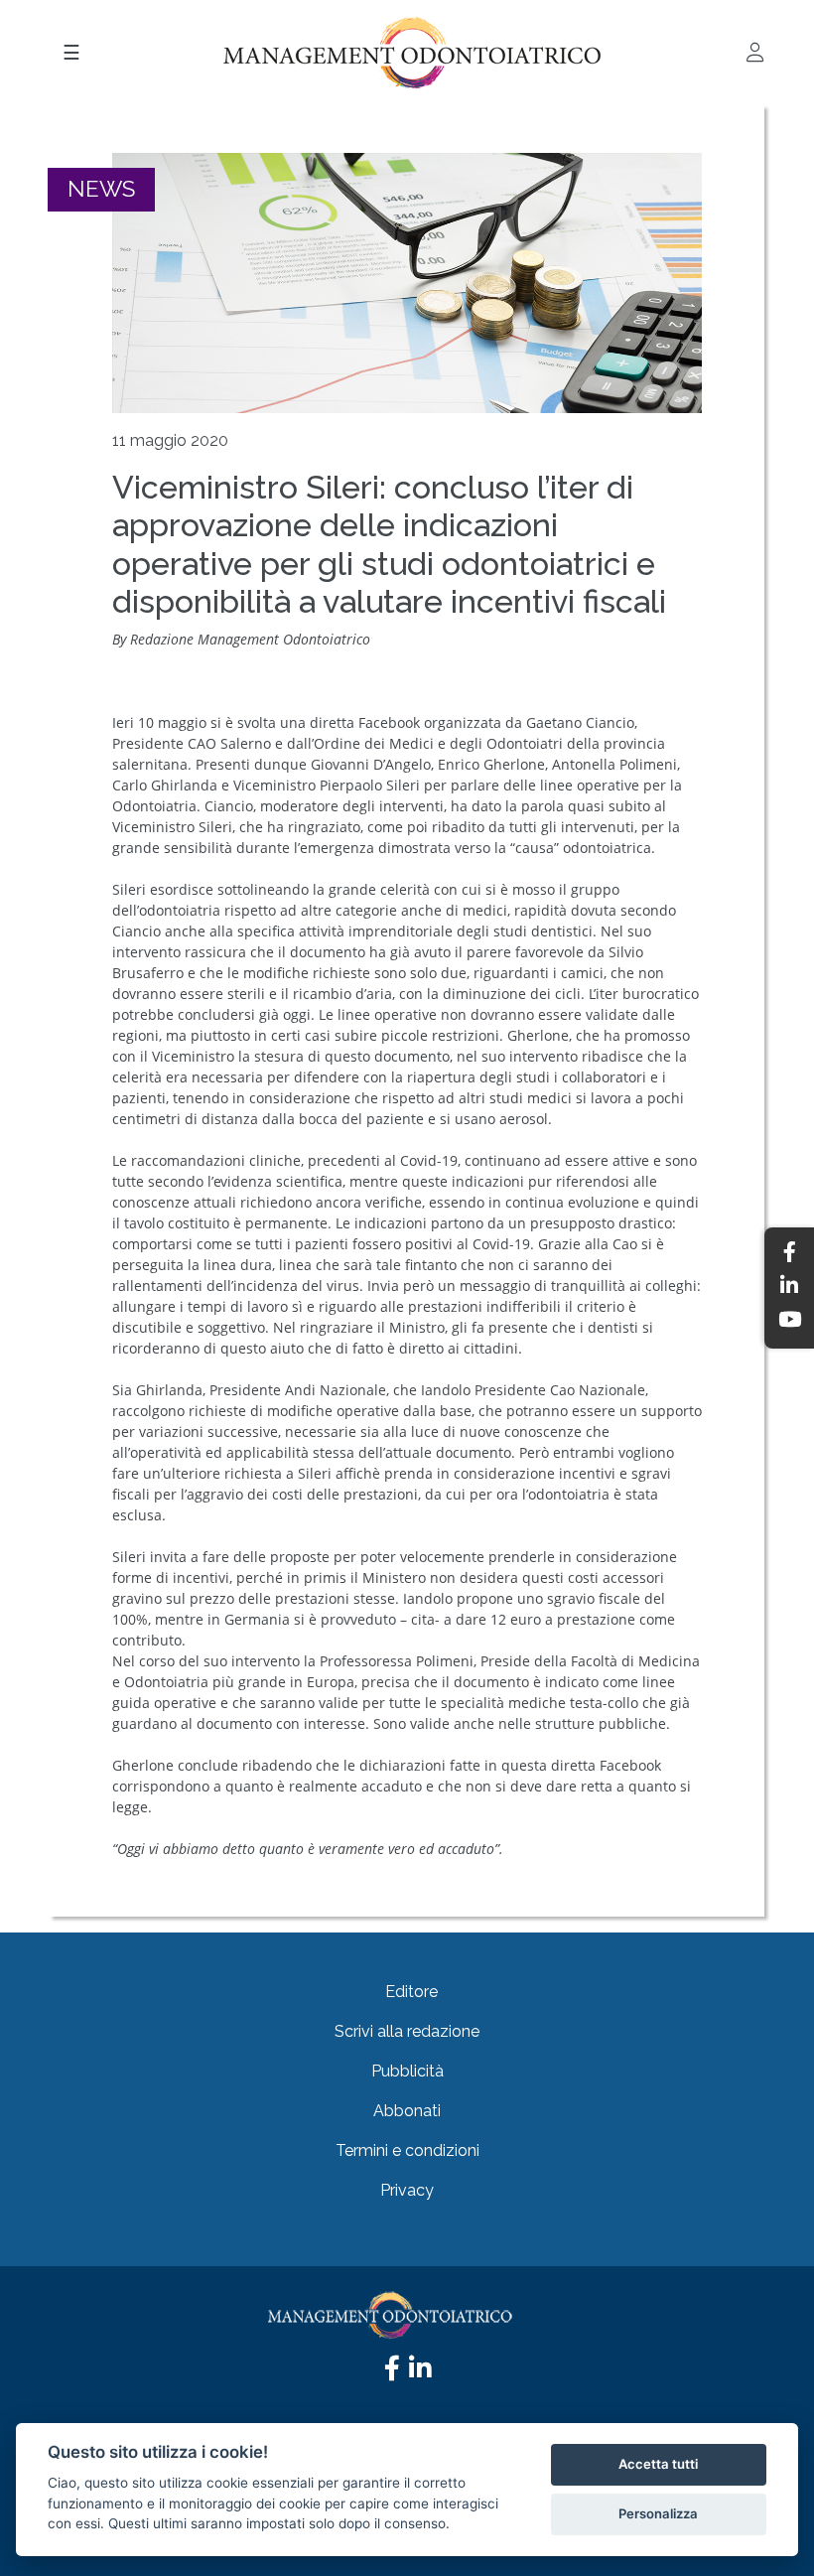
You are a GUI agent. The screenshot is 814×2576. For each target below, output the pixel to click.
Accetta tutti (658, 2464)
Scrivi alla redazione (407, 2031)
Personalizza (658, 2513)
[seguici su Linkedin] (420, 2373)
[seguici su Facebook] (392, 2373)
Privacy (407, 2190)
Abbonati (407, 2111)
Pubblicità (407, 2071)
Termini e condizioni (407, 2150)
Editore (411, 1992)
